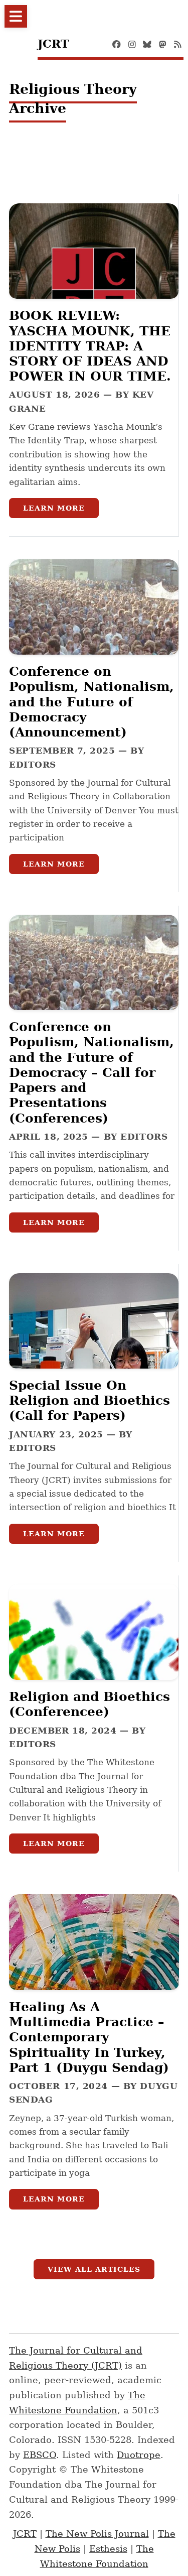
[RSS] (178, 44)
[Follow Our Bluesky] (147, 44)
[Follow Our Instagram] (132, 44)
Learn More (54, 508)
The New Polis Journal (97, 2534)
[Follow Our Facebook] (117, 44)
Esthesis (108, 2549)
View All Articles (94, 2269)
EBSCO (40, 2455)
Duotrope (139, 2455)
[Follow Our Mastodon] (163, 44)
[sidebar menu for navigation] (16, 16)
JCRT (25, 2534)
